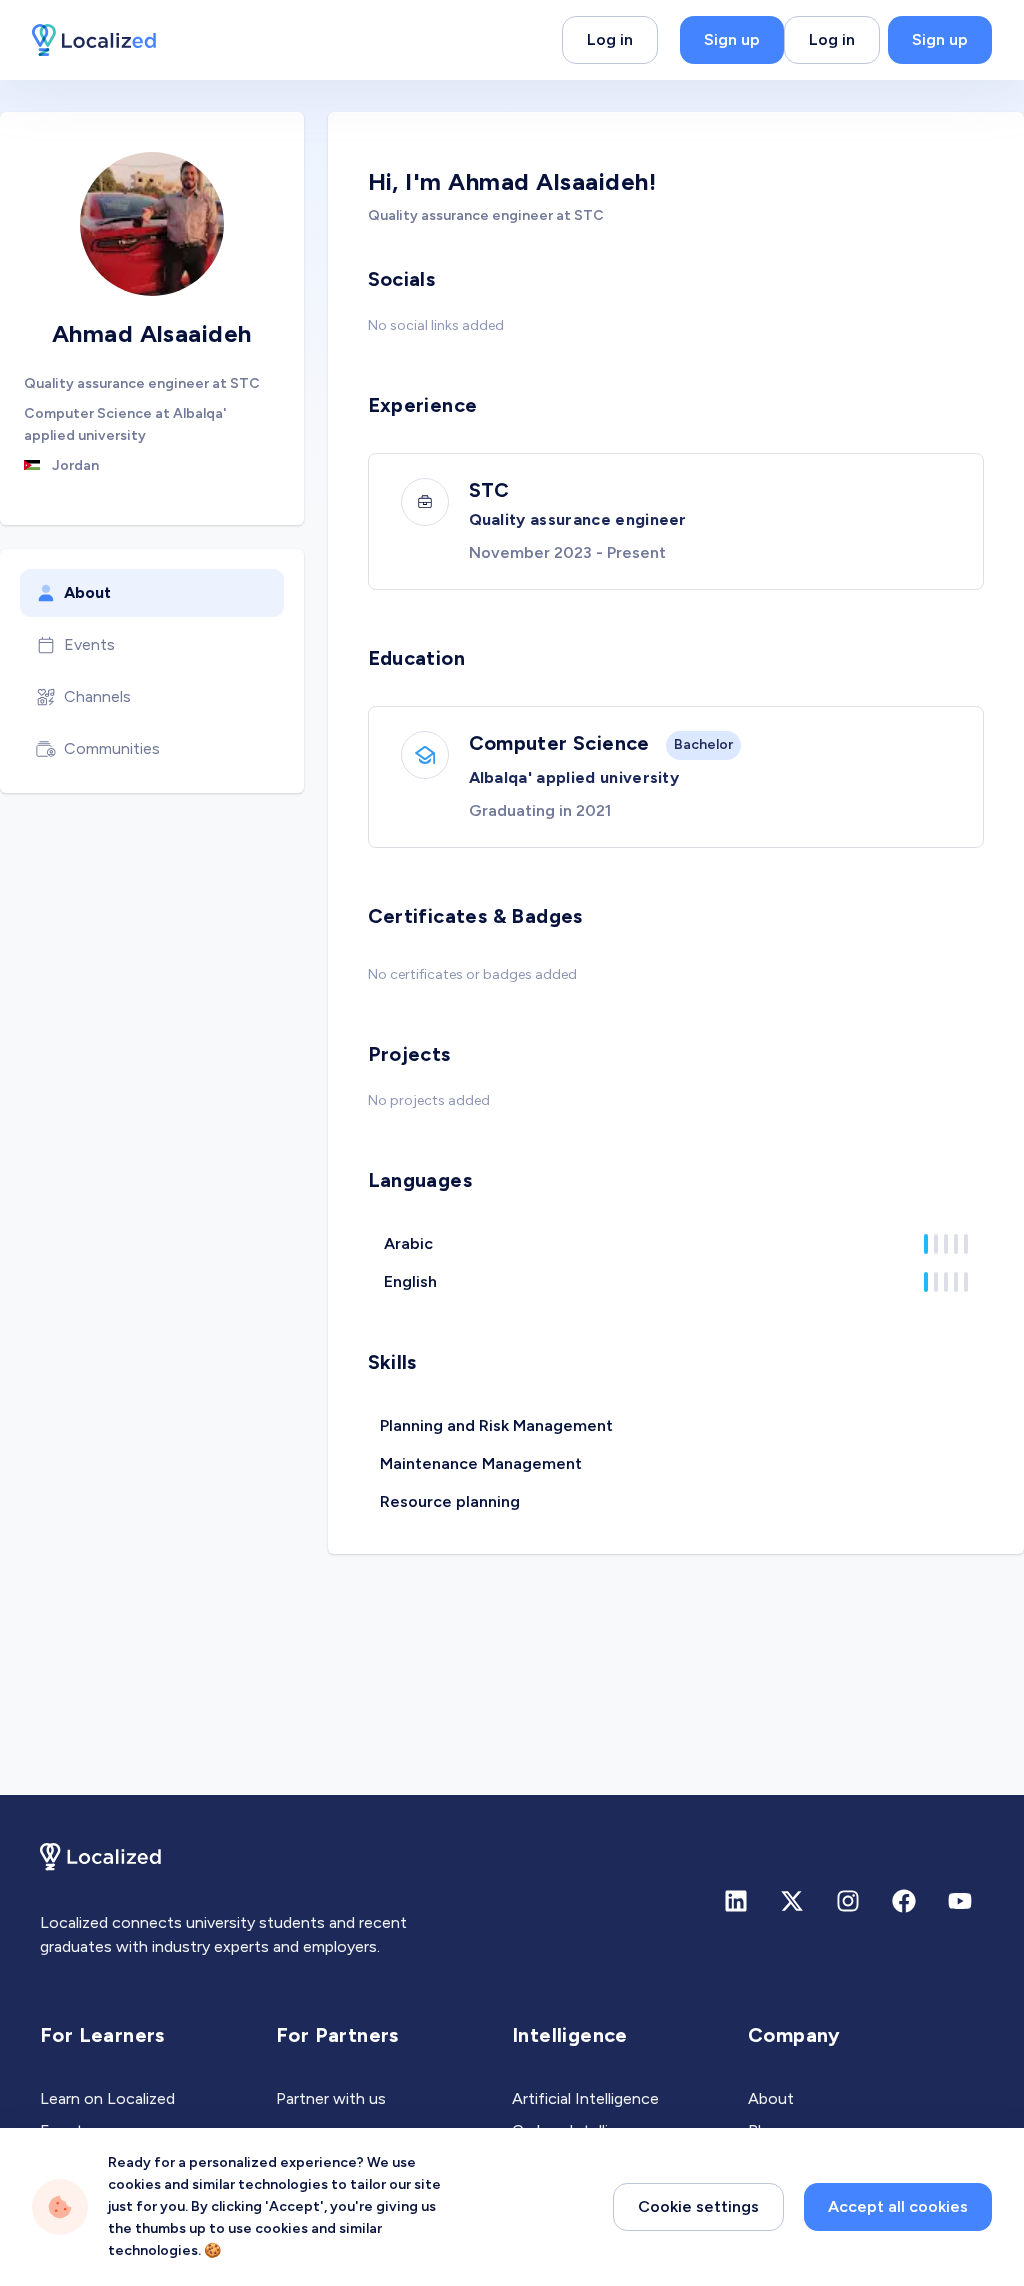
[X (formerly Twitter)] (792, 1901)
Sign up (732, 39)
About (87, 592)
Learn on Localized (107, 2098)
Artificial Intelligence (585, 2098)
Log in (610, 39)
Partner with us (331, 2098)
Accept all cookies (898, 2206)
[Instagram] (848, 1901)
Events (89, 644)
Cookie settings (698, 2206)
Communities (112, 748)
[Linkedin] (736, 1901)
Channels (97, 696)
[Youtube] (960, 1901)
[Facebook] (904, 1901)
